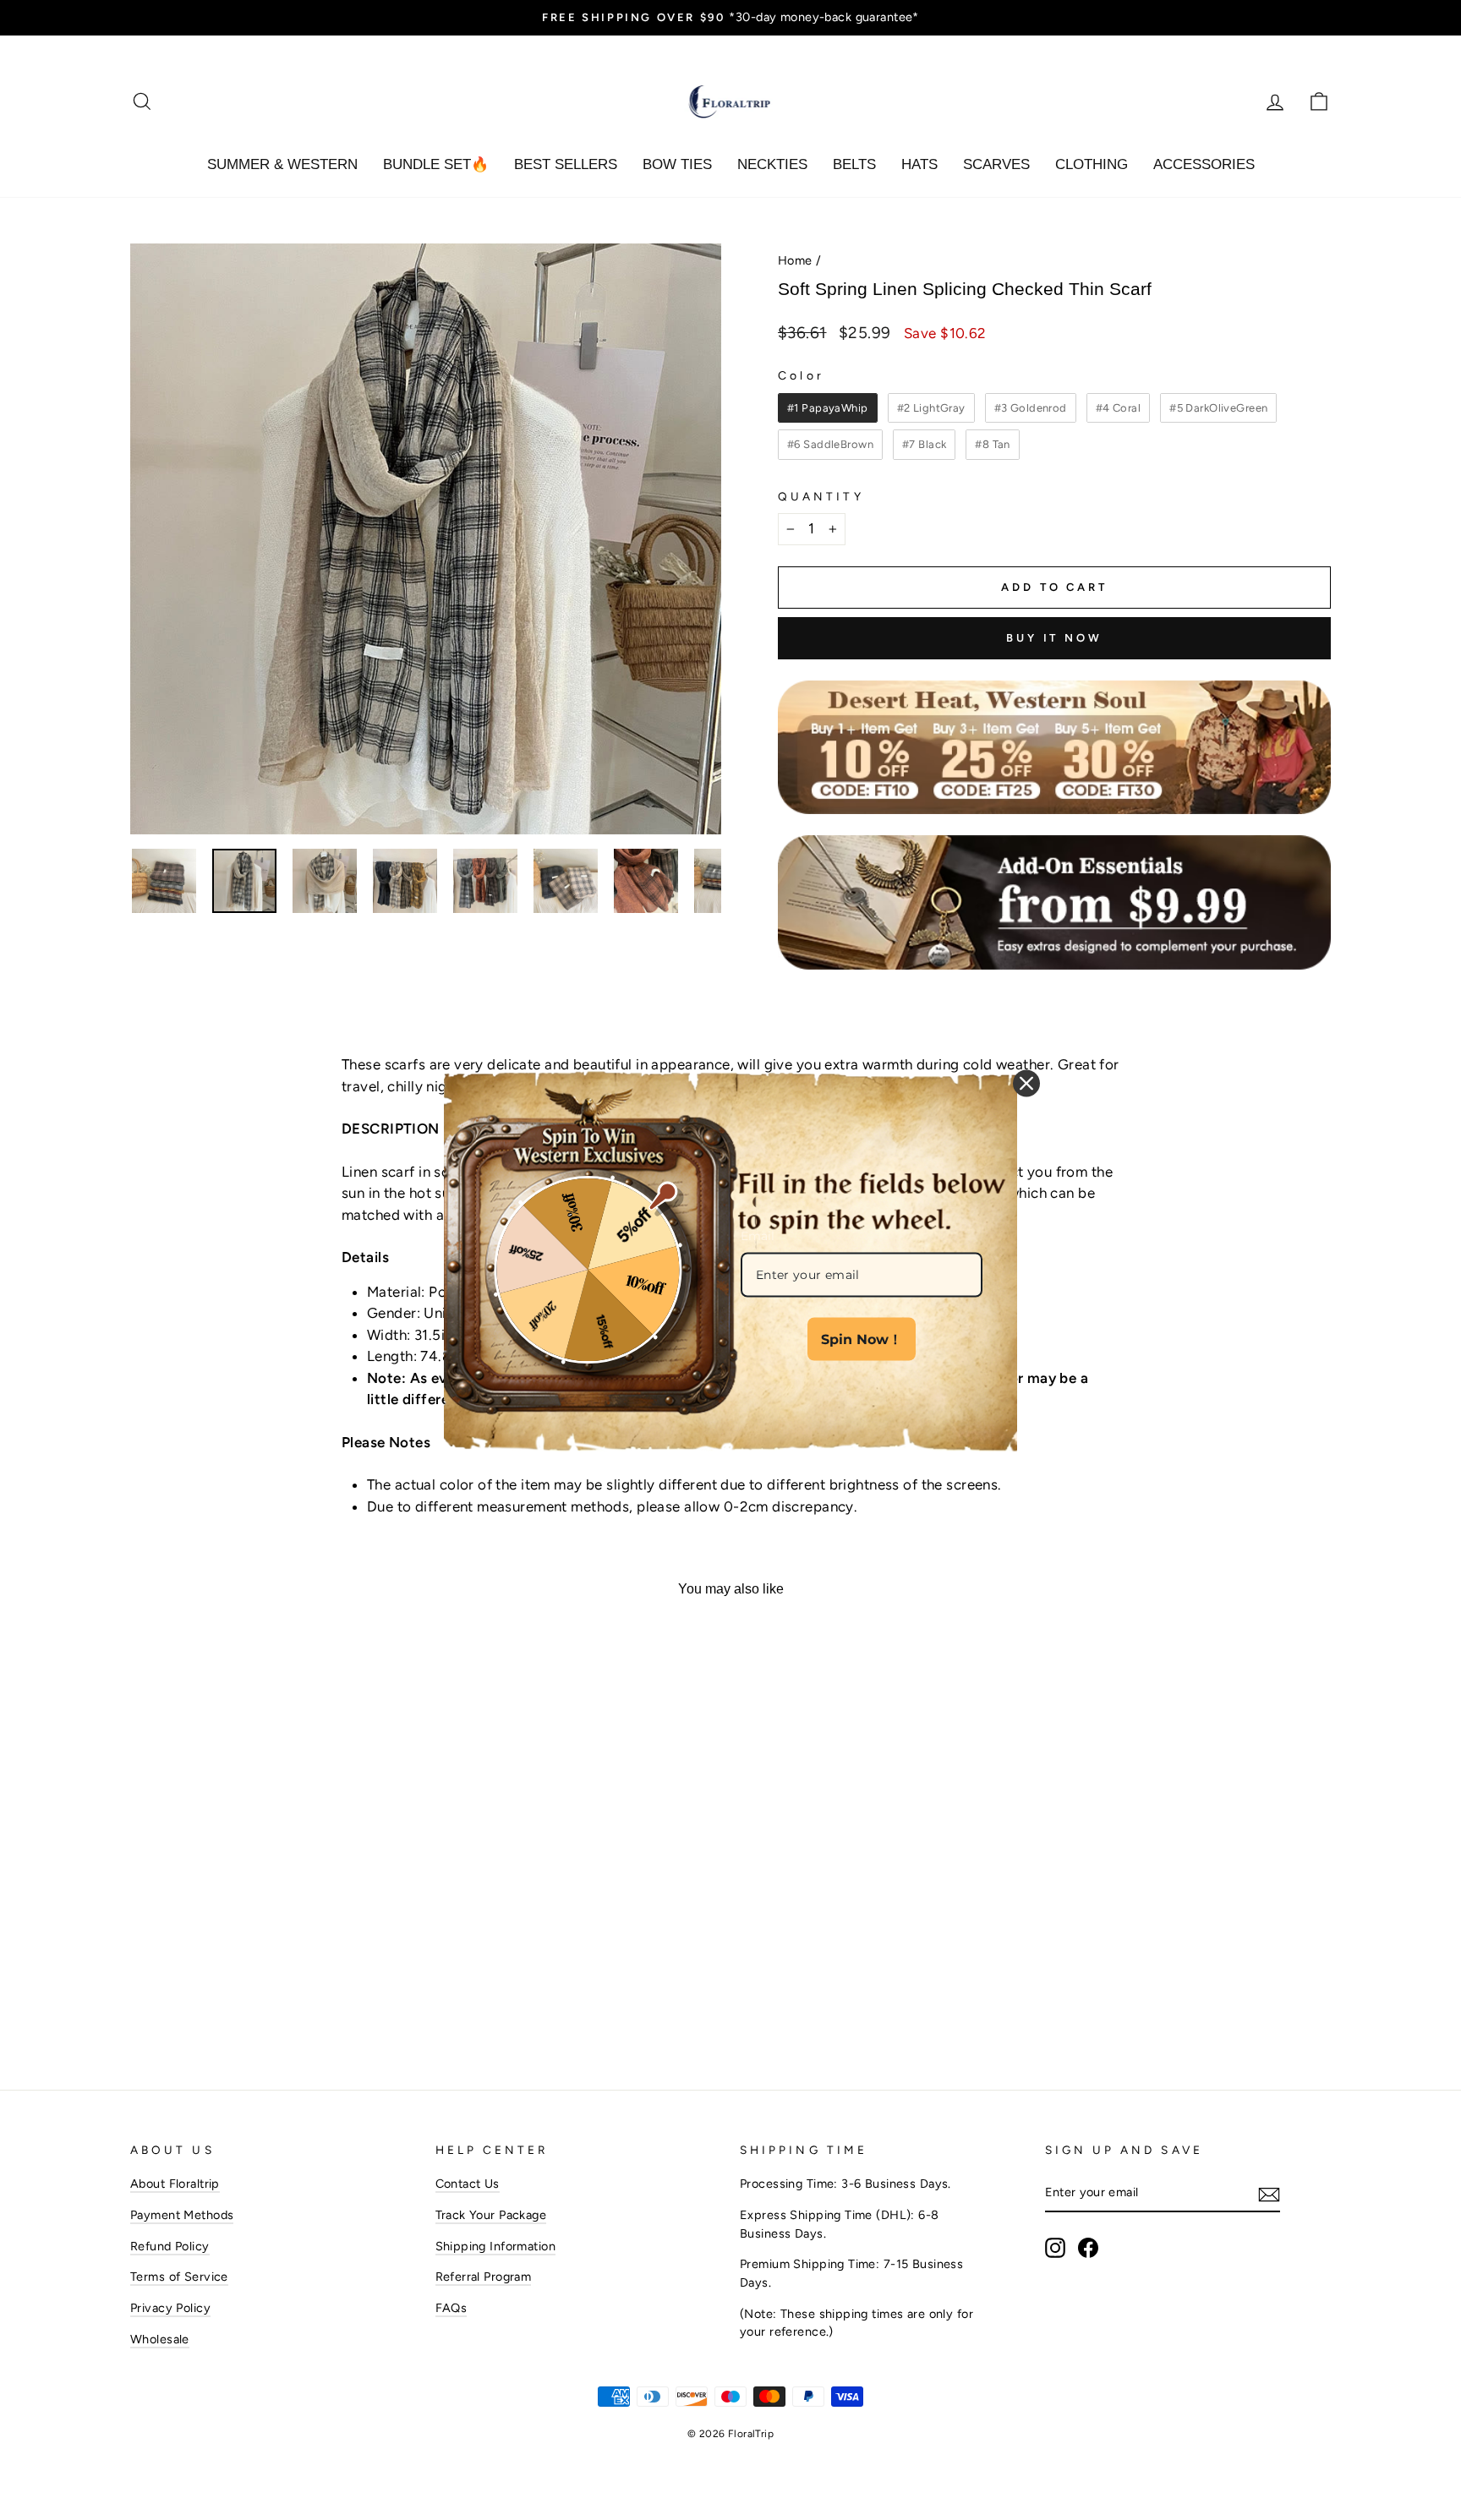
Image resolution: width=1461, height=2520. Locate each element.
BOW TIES (677, 164)
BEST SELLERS (566, 164)
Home (795, 260)
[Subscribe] (1269, 2194)
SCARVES (996, 164)
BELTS (854, 164)
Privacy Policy (170, 2308)
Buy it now (1054, 638)
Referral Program (484, 2277)
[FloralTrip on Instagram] (1055, 2248)
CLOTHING (1092, 164)
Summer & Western (282, 164)
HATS (919, 164)
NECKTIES (772, 164)
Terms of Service (179, 2277)
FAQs (451, 2308)
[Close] (1026, 1083)
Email (758, 1235)
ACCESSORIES (1204, 164)
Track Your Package (491, 2215)
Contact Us (468, 2184)
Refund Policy (170, 2246)
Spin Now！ (862, 1339)
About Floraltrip (175, 2184)
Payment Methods (182, 2215)
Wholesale (160, 2339)
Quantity (821, 496)
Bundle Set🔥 (436, 164)
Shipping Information (496, 2246)
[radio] (828, 408)
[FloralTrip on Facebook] (1088, 2248)
